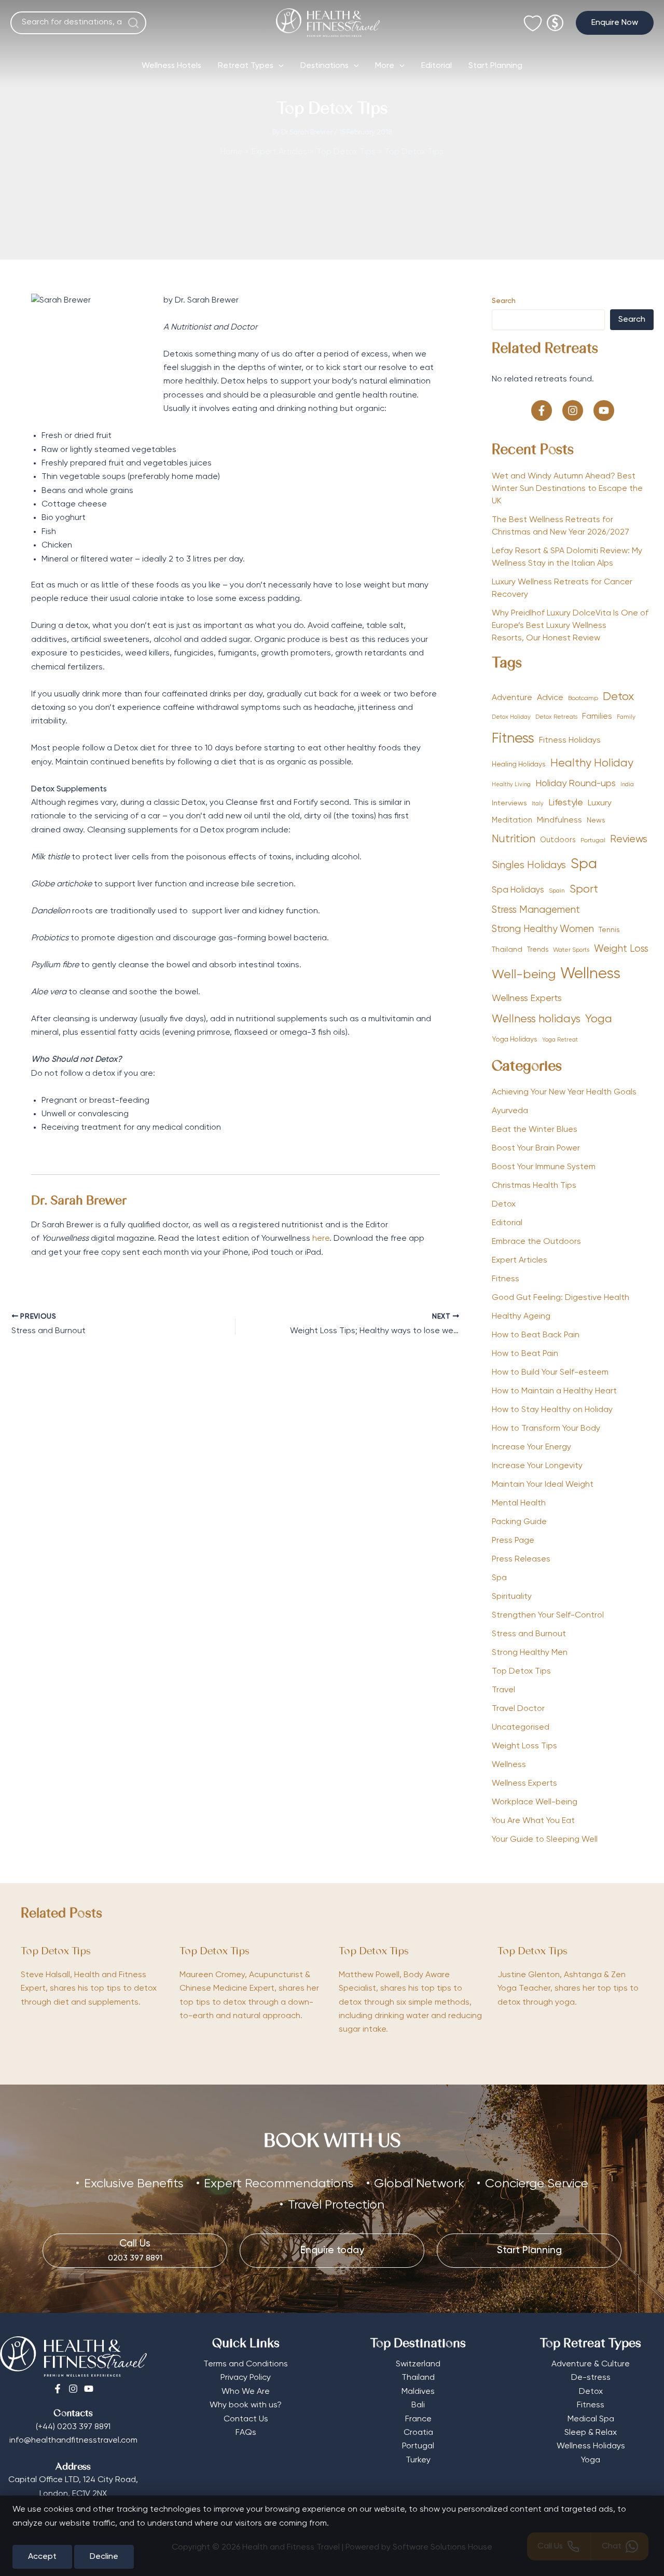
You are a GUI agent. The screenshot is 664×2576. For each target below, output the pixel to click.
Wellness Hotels (171, 66)
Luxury (600, 803)
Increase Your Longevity (537, 1466)
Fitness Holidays (570, 740)
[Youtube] (89, 2389)
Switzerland (418, 2364)
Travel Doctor (518, 1709)
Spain (557, 891)
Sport (584, 890)
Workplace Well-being (535, 1802)
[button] (615, 23)
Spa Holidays (518, 890)
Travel (503, 1690)
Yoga (599, 1019)
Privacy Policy (246, 2378)
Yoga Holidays (515, 1039)
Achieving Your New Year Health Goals (564, 1092)
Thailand (507, 950)
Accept (42, 2557)
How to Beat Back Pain (536, 1335)
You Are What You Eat (533, 1821)
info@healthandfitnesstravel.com (73, 2441)
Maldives (418, 2392)
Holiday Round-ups (576, 784)
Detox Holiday (511, 717)
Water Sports (571, 950)
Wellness (590, 974)
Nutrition (514, 839)
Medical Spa (591, 2419)
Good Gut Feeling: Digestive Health (561, 1298)
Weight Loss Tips (524, 1746)
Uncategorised (521, 1728)
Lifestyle (566, 803)
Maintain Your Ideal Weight (543, 1485)
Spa (584, 864)
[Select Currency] (555, 18)
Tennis (609, 930)
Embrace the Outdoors (536, 1242)
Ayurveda (510, 1111)
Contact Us (246, 2419)
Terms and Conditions (246, 2364)
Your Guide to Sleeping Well (545, 1840)
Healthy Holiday (592, 764)
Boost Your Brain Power (536, 1148)
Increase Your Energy (531, 1447)
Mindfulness (559, 820)
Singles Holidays (529, 865)
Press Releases (521, 1559)
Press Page (513, 1541)
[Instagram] (73, 2389)
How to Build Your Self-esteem (550, 1373)
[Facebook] (58, 2389)
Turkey (418, 2460)
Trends (538, 950)
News (596, 820)
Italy (538, 804)
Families (597, 716)
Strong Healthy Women (543, 929)
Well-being (524, 975)
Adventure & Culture (591, 2364)
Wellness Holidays (591, 2446)
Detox (618, 697)
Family (626, 717)
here (321, 1239)
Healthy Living (511, 785)
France (418, 2419)
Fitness (513, 739)
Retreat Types (246, 66)
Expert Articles (520, 1260)
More (385, 66)
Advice (550, 698)
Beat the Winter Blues (535, 1130)
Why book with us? (246, 2405)
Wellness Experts (527, 998)
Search (504, 301)
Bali (418, 2405)
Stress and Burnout (529, 1634)
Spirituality (512, 1597)
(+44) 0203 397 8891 (73, 2427)
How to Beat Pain (525, 1354)
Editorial (437, 66)
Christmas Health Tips (534, 1186)
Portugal (593, 841)
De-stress (591, 2378)
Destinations (324, 66)
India (627, 785)
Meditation (512, 820)
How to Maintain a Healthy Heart (554, 1391)
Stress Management (536, 910)
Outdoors (558, 840)
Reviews (629, 839)
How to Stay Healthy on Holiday (552, 1410)
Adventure (512, 698)
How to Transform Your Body (546, 1429)
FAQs (246, 2433)
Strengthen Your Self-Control (548, 1615)
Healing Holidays (519, 764)
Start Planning (495, 66)
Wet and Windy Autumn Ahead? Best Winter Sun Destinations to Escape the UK (567, 489)
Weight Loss (621, 949)
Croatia (418, 2433)
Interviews (509, 803)
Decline (104, 2557)
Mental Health (519, 1503)
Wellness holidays (536, 1019)
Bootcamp (583, 698)
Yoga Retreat (560, 1040)
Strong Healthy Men (530, 1653)
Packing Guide (519, 1522)
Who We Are (246, 2392)
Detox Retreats (556, 717)
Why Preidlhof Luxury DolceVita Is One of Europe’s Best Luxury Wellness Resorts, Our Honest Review (570, 626)
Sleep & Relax (591, 2433)
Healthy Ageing (521, 1317)
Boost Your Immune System (544, 1167)
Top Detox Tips (521, 1671)
